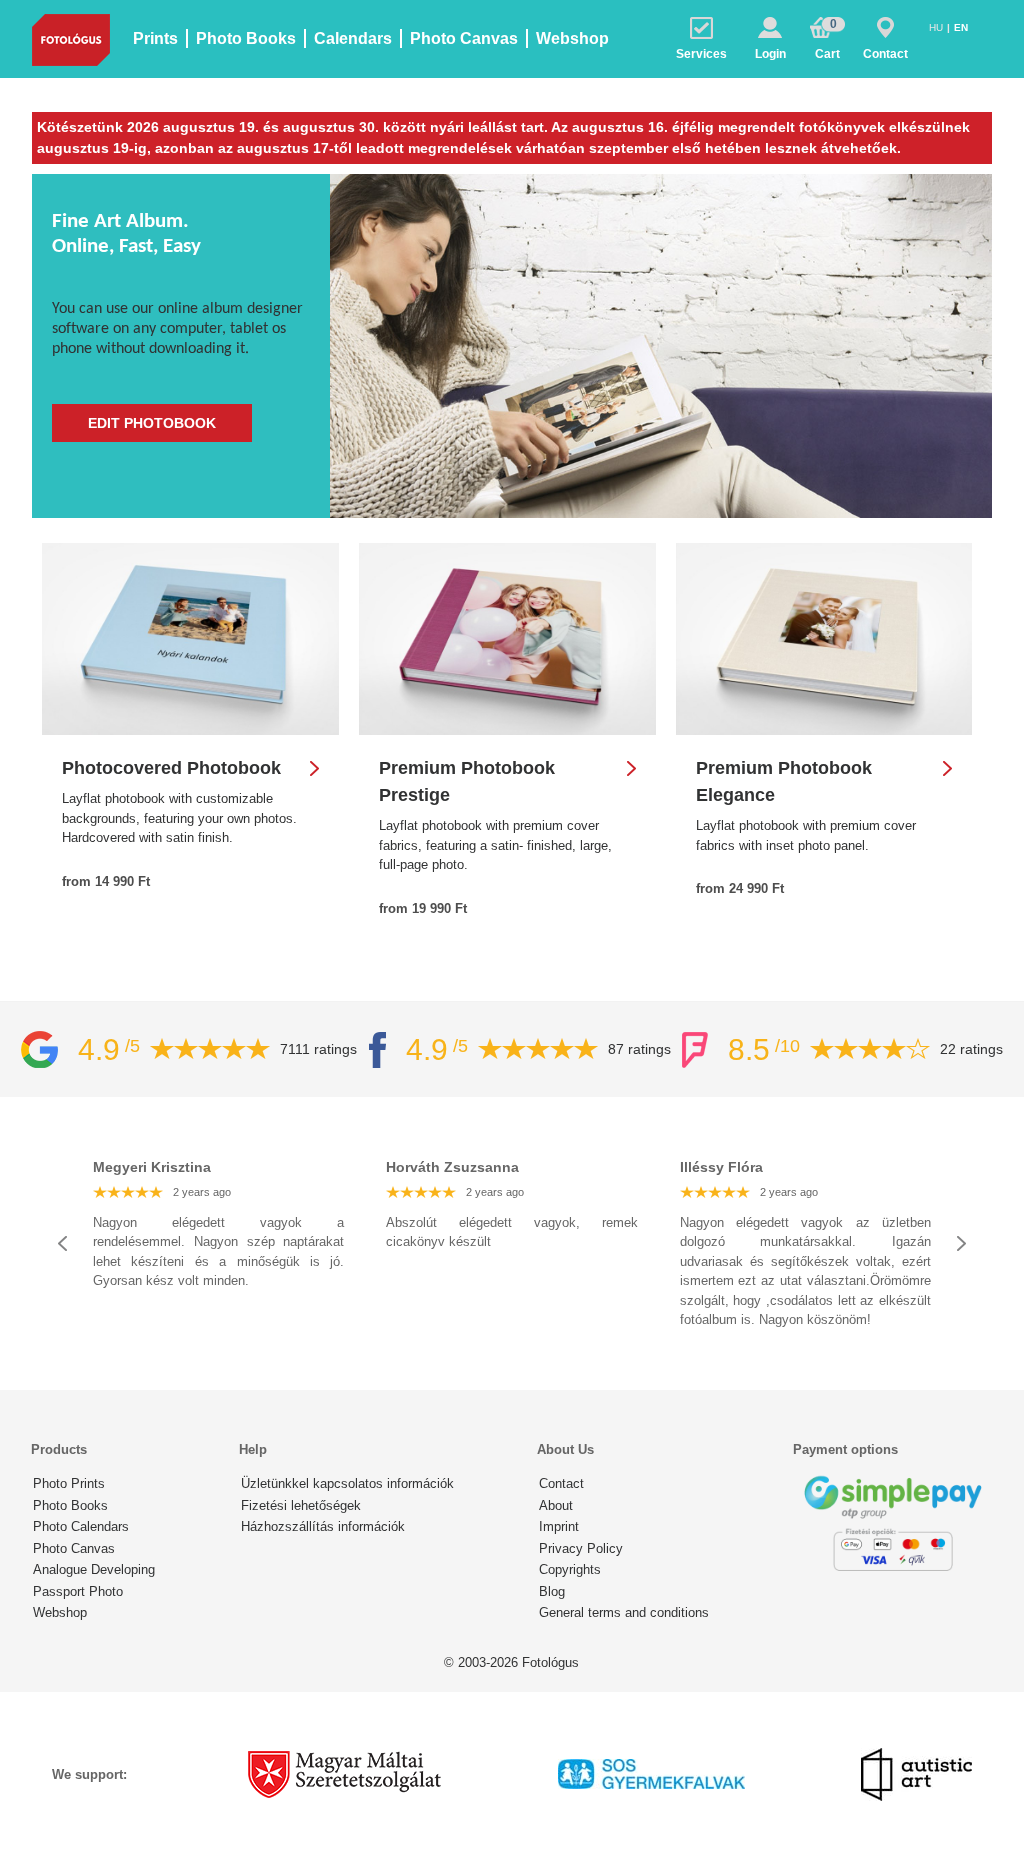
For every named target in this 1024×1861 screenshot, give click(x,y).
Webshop (572, 38)
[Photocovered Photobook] (190, 639)
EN (961, 27)
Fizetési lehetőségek (301, 1505)
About (556, 1505)
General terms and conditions (624, 1612)
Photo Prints (69, 1483)
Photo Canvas (464, 38)
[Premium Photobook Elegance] (824, 639)
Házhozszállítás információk (323, 1526)
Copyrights (570, 1569)
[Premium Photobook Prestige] (507, 639)
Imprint (559, 1526)
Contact (561, 1483)
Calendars (353, 38)
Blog (552, 1591)
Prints (155, 38)
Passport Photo (78, 1591)
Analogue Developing (94, 1569)
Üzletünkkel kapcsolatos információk (347, 1483)
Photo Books (246, 38)
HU (937, 27)
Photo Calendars (81, 1526)
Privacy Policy (581, 1548)
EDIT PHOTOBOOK (152, 423)
